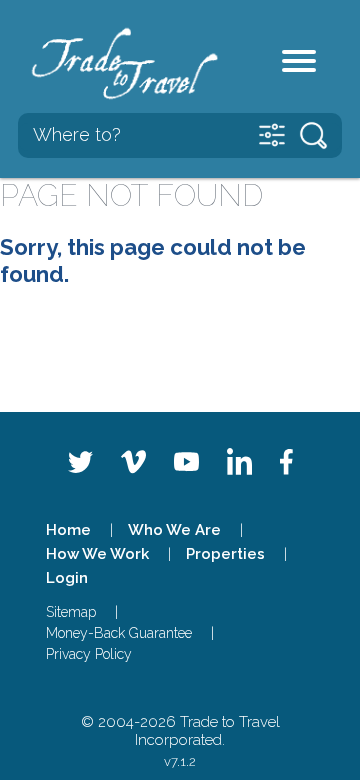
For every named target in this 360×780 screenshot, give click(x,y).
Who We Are (174, 530)
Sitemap (71, 612)
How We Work (97, 554)
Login (67, 578)
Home (68, 530)
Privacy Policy (89, 654)
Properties (225, 554)
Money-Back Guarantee (119, 633)
